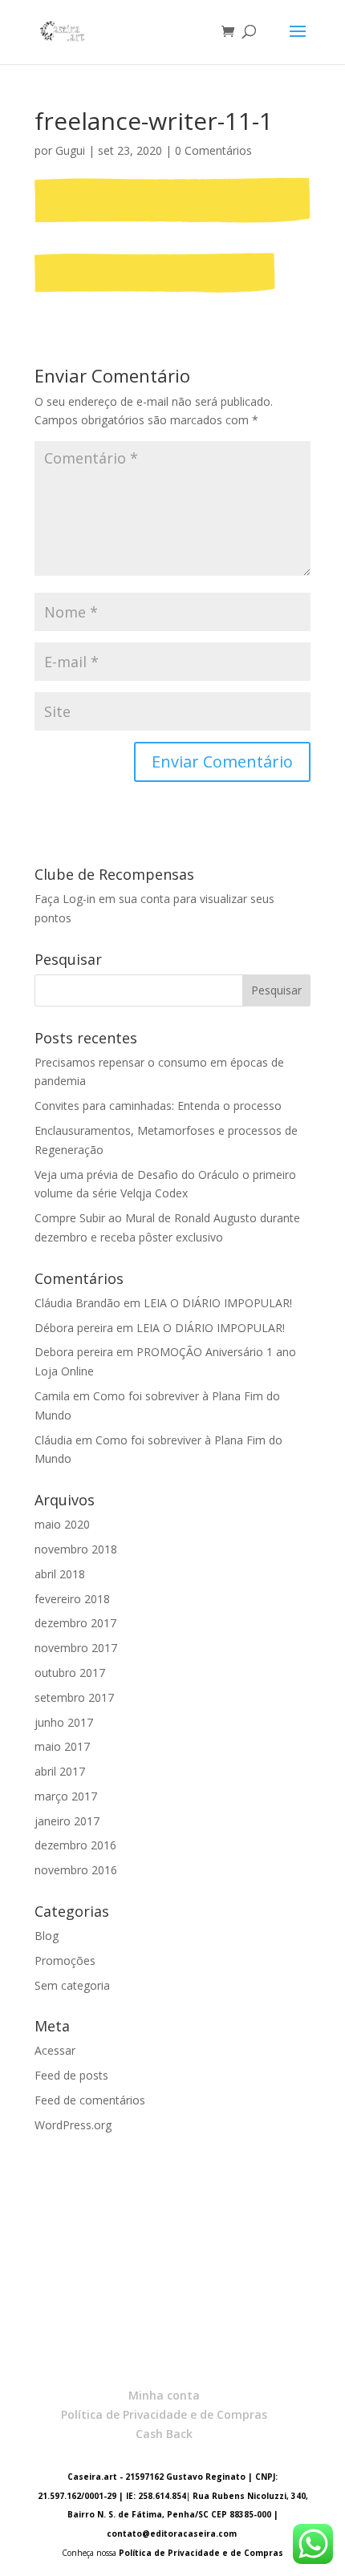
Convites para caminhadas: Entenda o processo (158, 1106)
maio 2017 (62, 1746)
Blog (47, 1936)
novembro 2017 (76, 1648)
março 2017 (66, 1796)
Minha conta (164, 2395)
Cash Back (164, 2434)
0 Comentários (213, 150)
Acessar (55, 2050)
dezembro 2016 (75, 1845)
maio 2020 (62, 1524)
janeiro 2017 (67, 1821)
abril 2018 (60, 1574)
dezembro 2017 (75, 1623)
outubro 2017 (70, 1673)
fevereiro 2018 (72, 1599)
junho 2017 (64, 1722)
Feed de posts (71, 2075)
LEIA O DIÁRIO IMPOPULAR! (218, 1303)
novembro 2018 (76, 1549)
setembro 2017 (74, 1697)
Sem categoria (72, 1985)
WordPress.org (73, 2125)
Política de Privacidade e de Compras (164, 2414)
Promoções (65, 1960)
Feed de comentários (90, 2100)
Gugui (70, 150)
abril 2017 (60, 1771)
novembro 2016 (76, 1870)
